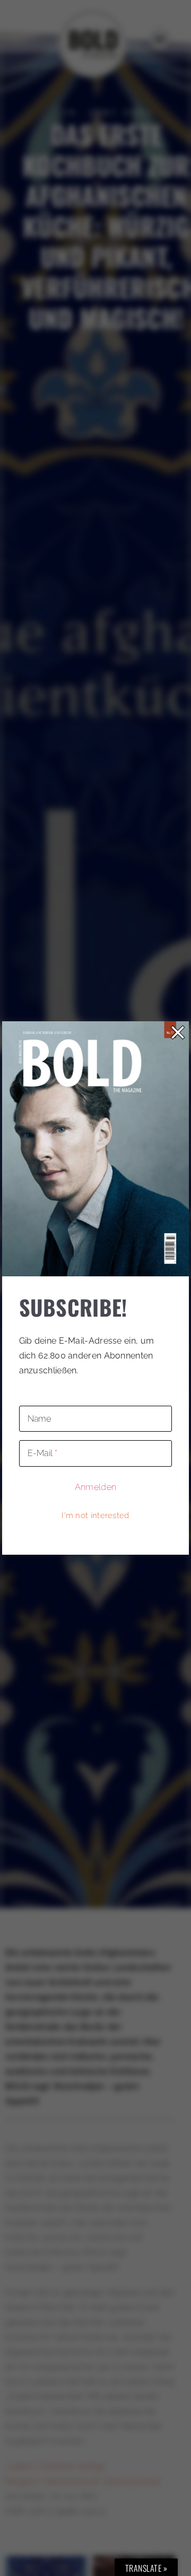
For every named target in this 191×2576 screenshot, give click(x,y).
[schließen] (178, 1032)
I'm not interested (95, 1515)
